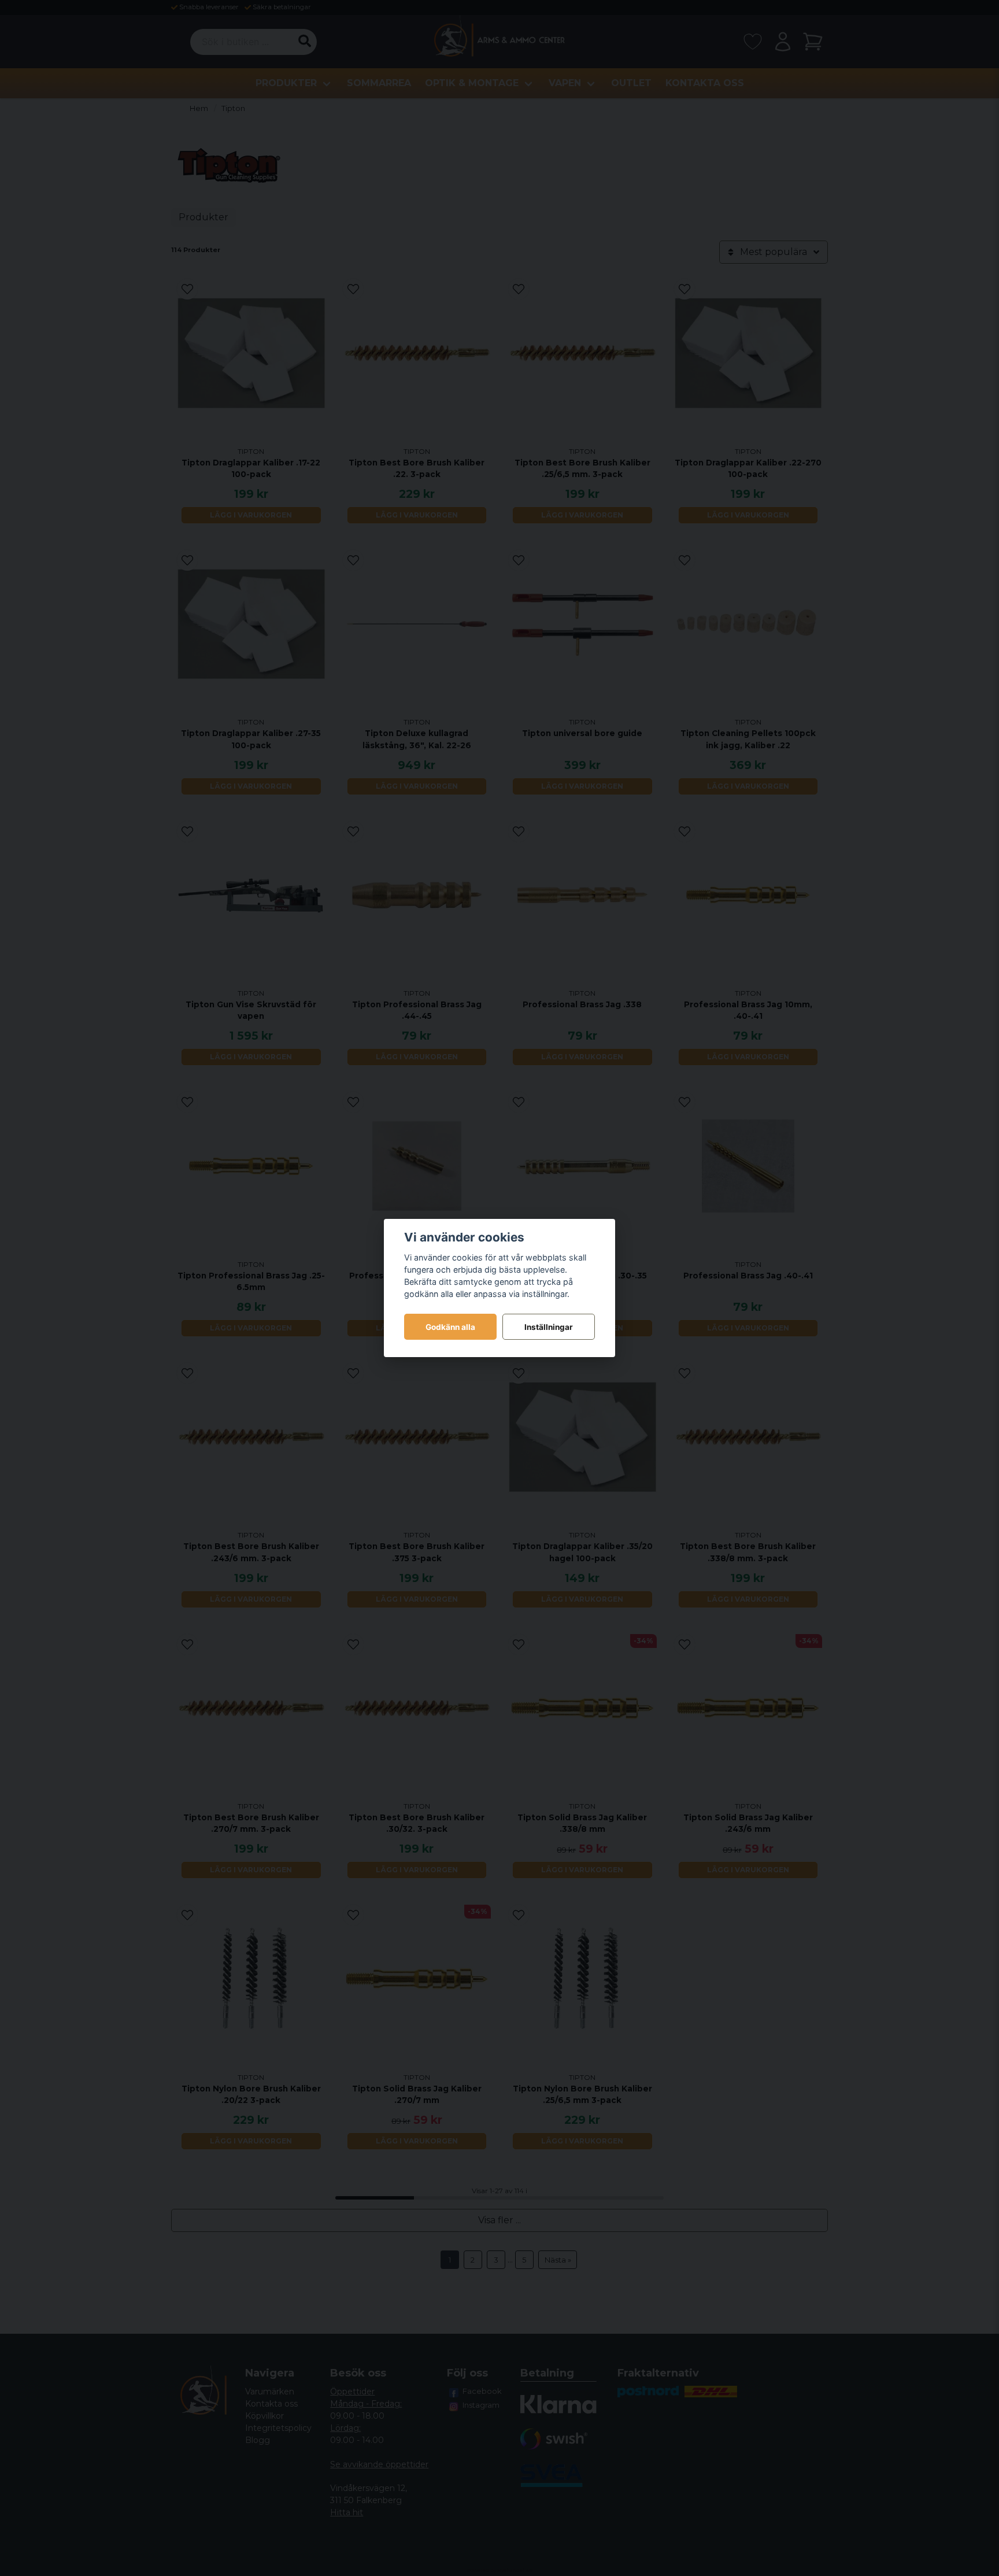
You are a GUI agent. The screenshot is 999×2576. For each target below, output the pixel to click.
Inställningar (549, 1327)
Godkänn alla (450, 1327)
